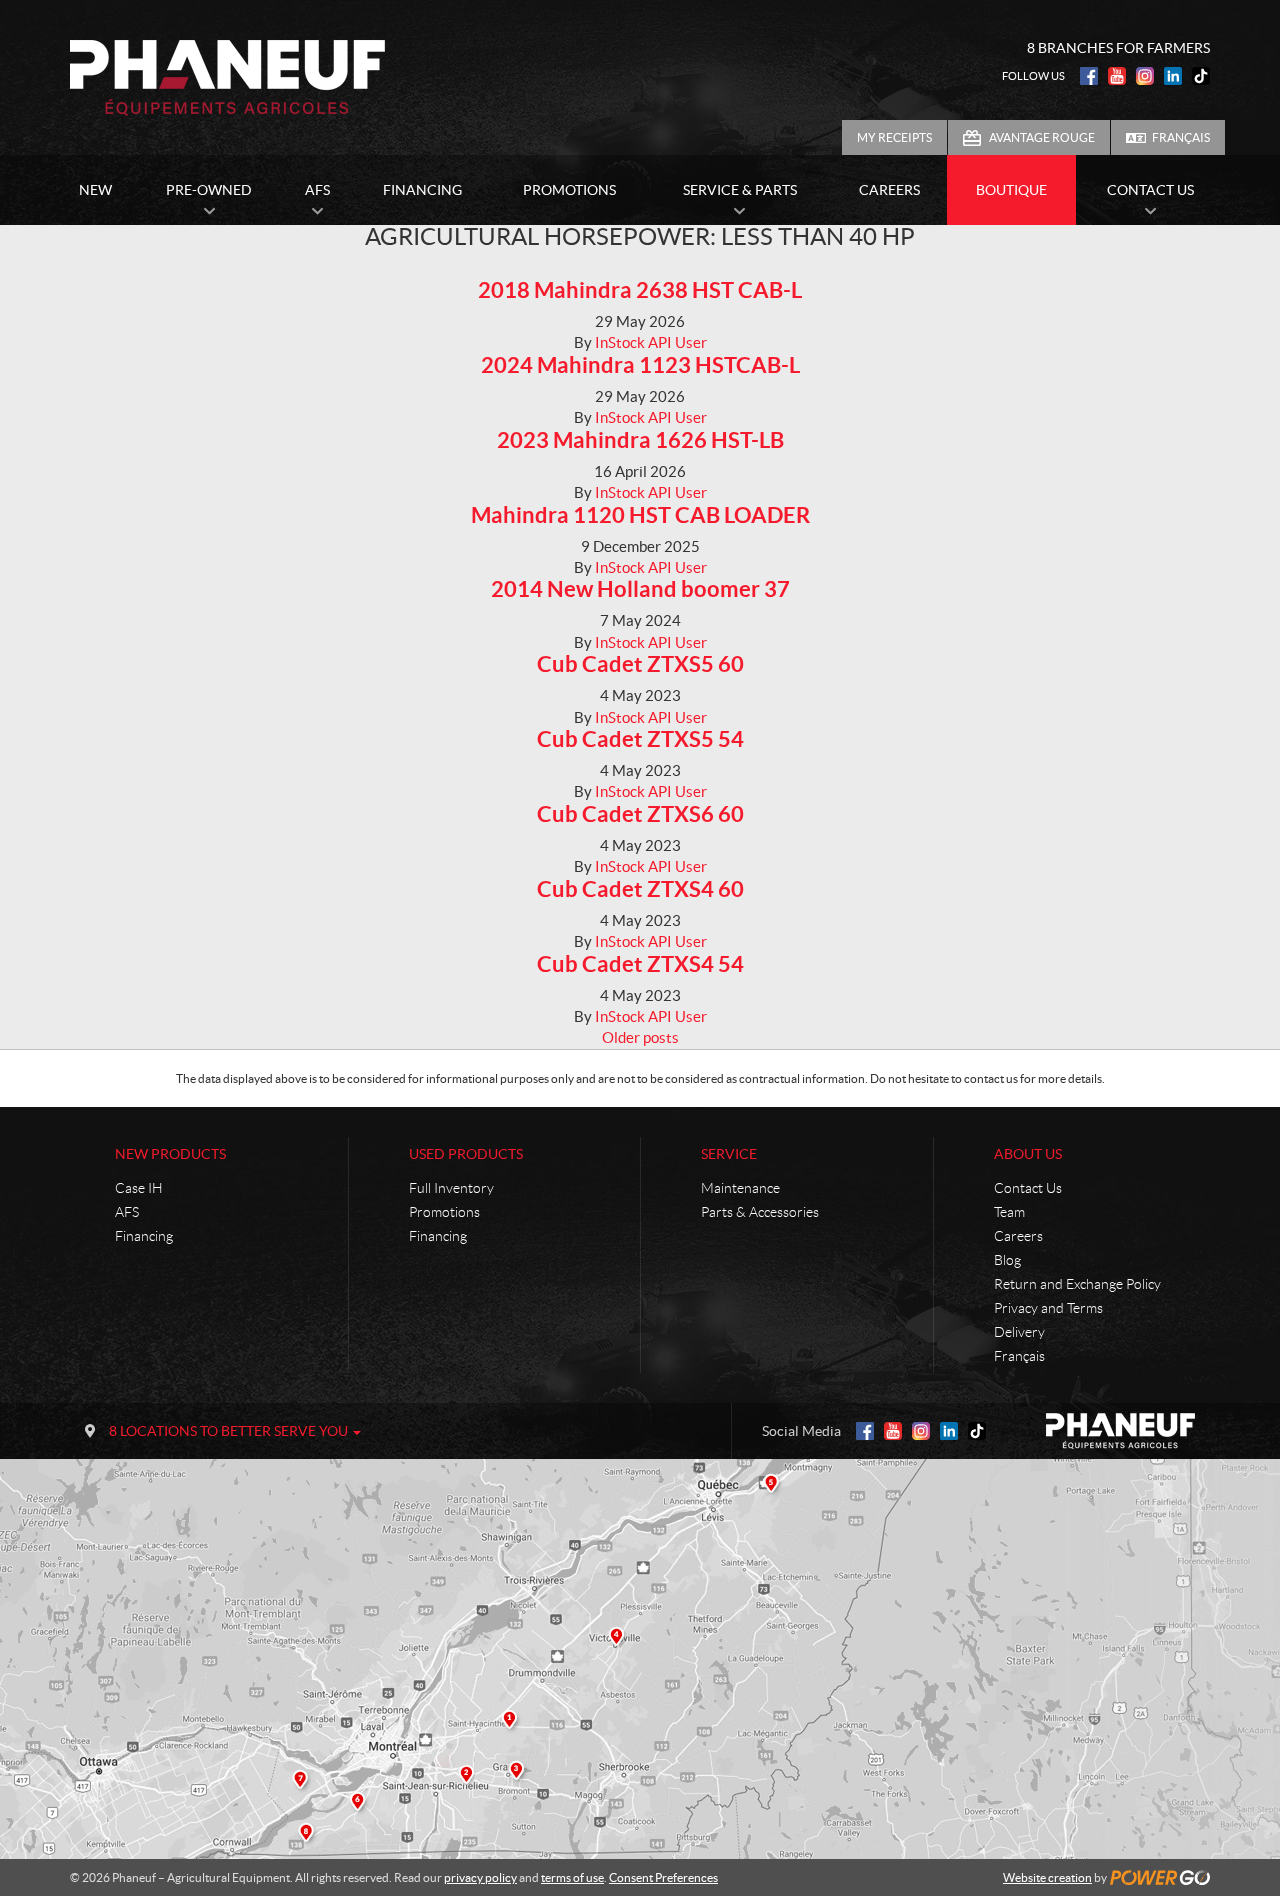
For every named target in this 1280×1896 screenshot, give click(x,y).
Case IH (139, 1188)
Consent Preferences (663, 1877)
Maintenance (740, 1188)
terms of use (572, 1877)
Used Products (466, 1154)
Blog (1007, 1260)
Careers (1018, 1236)
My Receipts (894, 137)
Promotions (444, 1212)
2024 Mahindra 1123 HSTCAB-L (640, 364)
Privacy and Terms (1048, 1308)
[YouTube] (1117, 76)
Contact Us (1028, 1188)
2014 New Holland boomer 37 (640, 588)
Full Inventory (451, 1188)
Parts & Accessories (760, 1212)
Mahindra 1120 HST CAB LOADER (640, 514)
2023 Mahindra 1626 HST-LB (640, 439)
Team (1009, 1212)
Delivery (1019, 1332)
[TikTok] (1201, 76)
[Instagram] (1145, 76)
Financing (144, 1236)
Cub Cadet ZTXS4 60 (640, 888)
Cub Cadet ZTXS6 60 (640, 813)
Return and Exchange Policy (1077, 1284)
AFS (127, 1212)
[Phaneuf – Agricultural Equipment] (227, 78)
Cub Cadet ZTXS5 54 (640, 738)
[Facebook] (1089, 76)
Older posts (640, 1037)
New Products (170, 1154)
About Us (1028, 1154)
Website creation (1047, 1877)
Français (1181, 137)
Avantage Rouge (1042, 137)
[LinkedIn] (1173, 76)
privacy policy (480, 1877)
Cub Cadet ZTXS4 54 (640, 963)
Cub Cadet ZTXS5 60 (640, 663)
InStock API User (651, 342)
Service (729, 1154)
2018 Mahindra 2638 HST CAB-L (640, 289)
